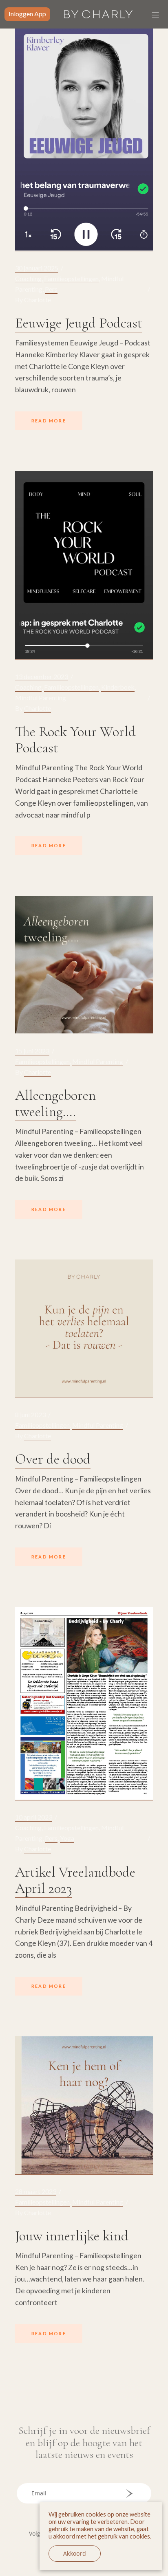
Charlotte (38, 300)
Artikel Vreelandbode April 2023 (75, 1880)
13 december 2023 (42, 676)
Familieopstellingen (71, 278)
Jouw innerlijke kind (72, 2236)
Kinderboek (118, 687)
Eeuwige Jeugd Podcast (79, 323)
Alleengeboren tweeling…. (55, 1103)
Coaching (28, 278)
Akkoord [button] (75, 2554)
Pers (51, 289)
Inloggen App (27, 14)
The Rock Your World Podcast (75, 740)
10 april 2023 (34, 1817)
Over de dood (53, 1459)
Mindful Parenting (41, 698)
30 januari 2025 (37, 268)
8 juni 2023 (30, 1414)
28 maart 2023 (36, 2191)
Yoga (67, 1838)
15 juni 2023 (32, 1051)
